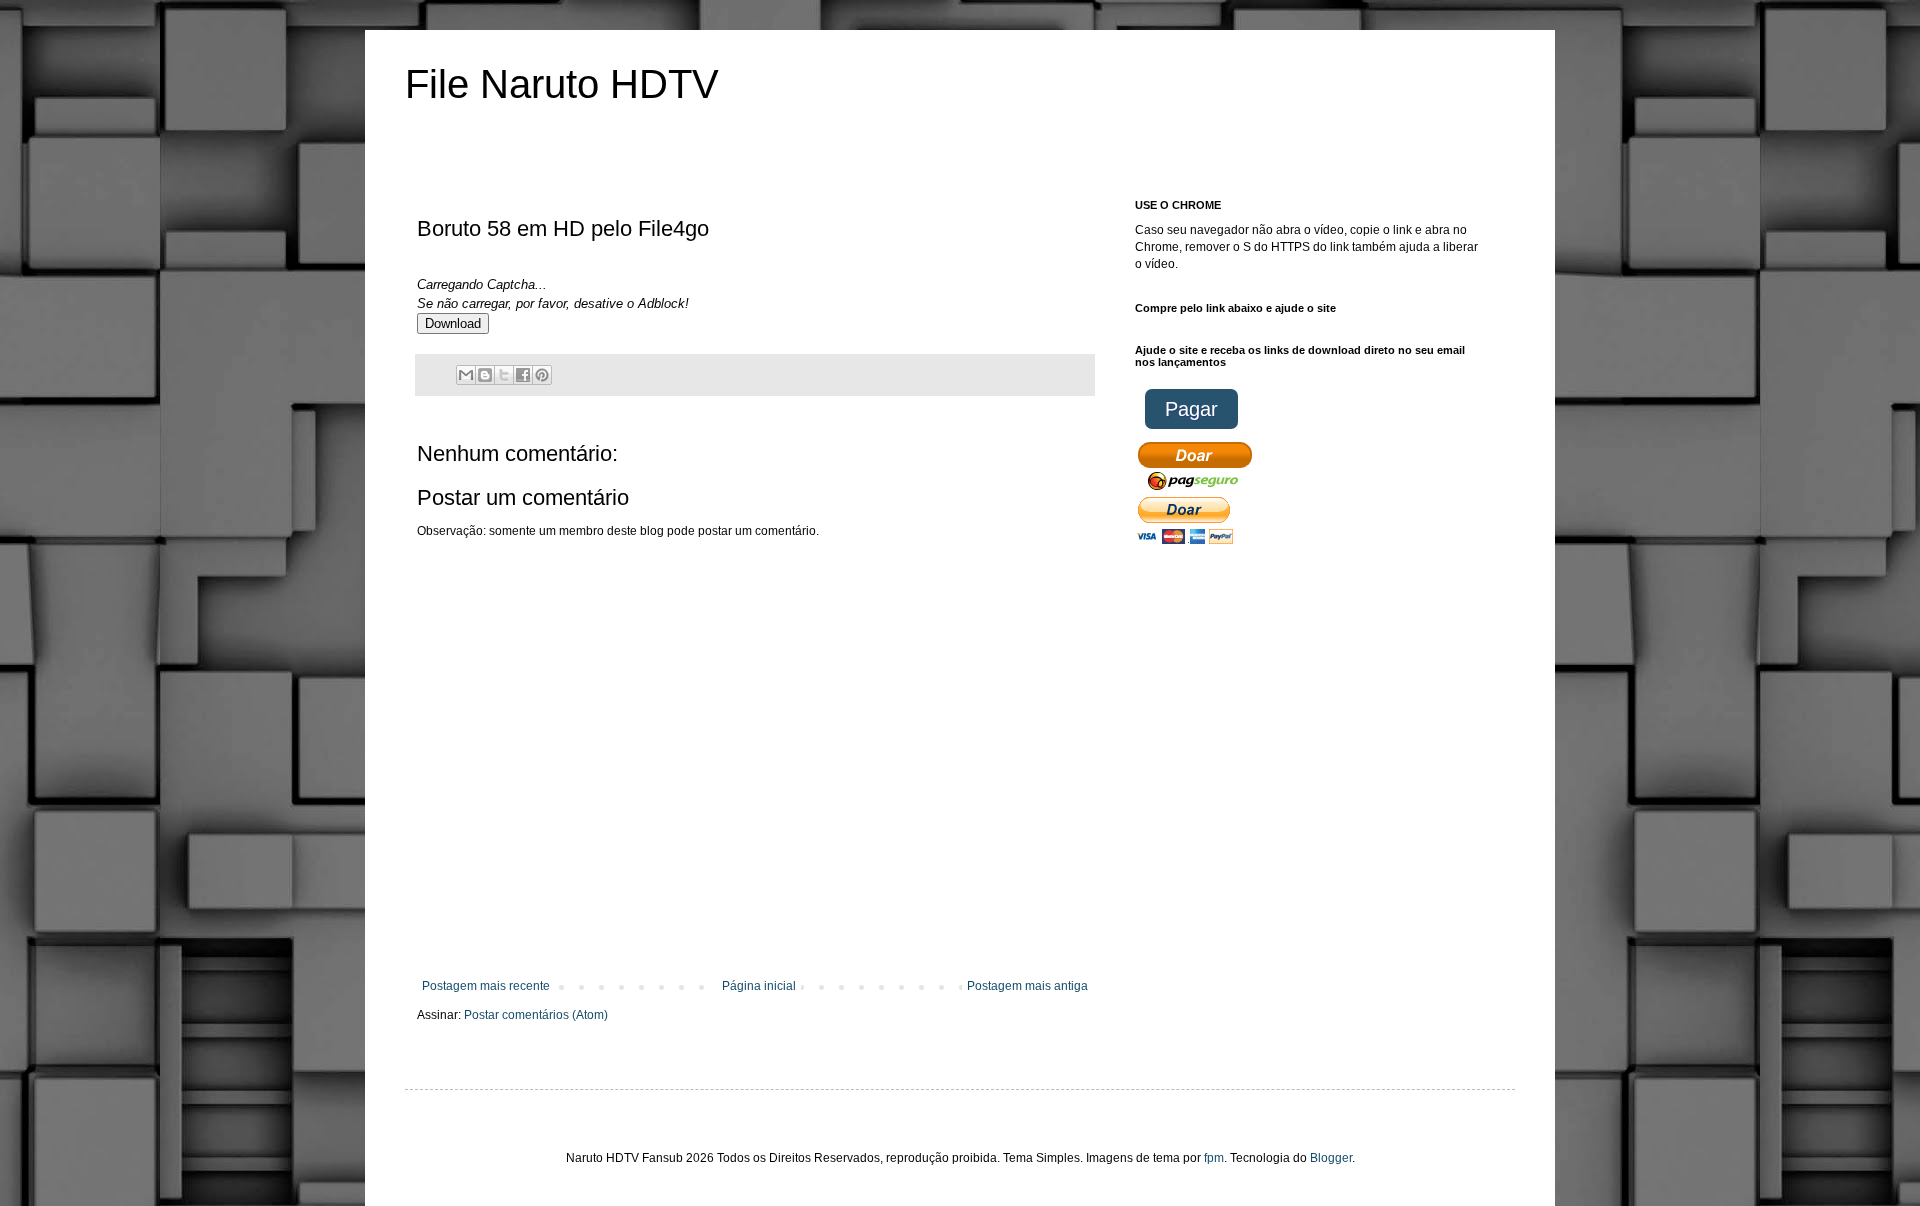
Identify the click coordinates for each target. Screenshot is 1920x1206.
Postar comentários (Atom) (536, 1015)
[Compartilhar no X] (504, 375)
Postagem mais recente (486, 986)
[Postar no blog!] (485, 375)
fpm (1214, 1158)
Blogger (1331, 1158)
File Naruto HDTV (562, 84)
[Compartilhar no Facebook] (523, 375)
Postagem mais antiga (1027, 986)
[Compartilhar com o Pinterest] (542, 375)
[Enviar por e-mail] (466, 375)
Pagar (1191, 409)
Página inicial (759, 986)
